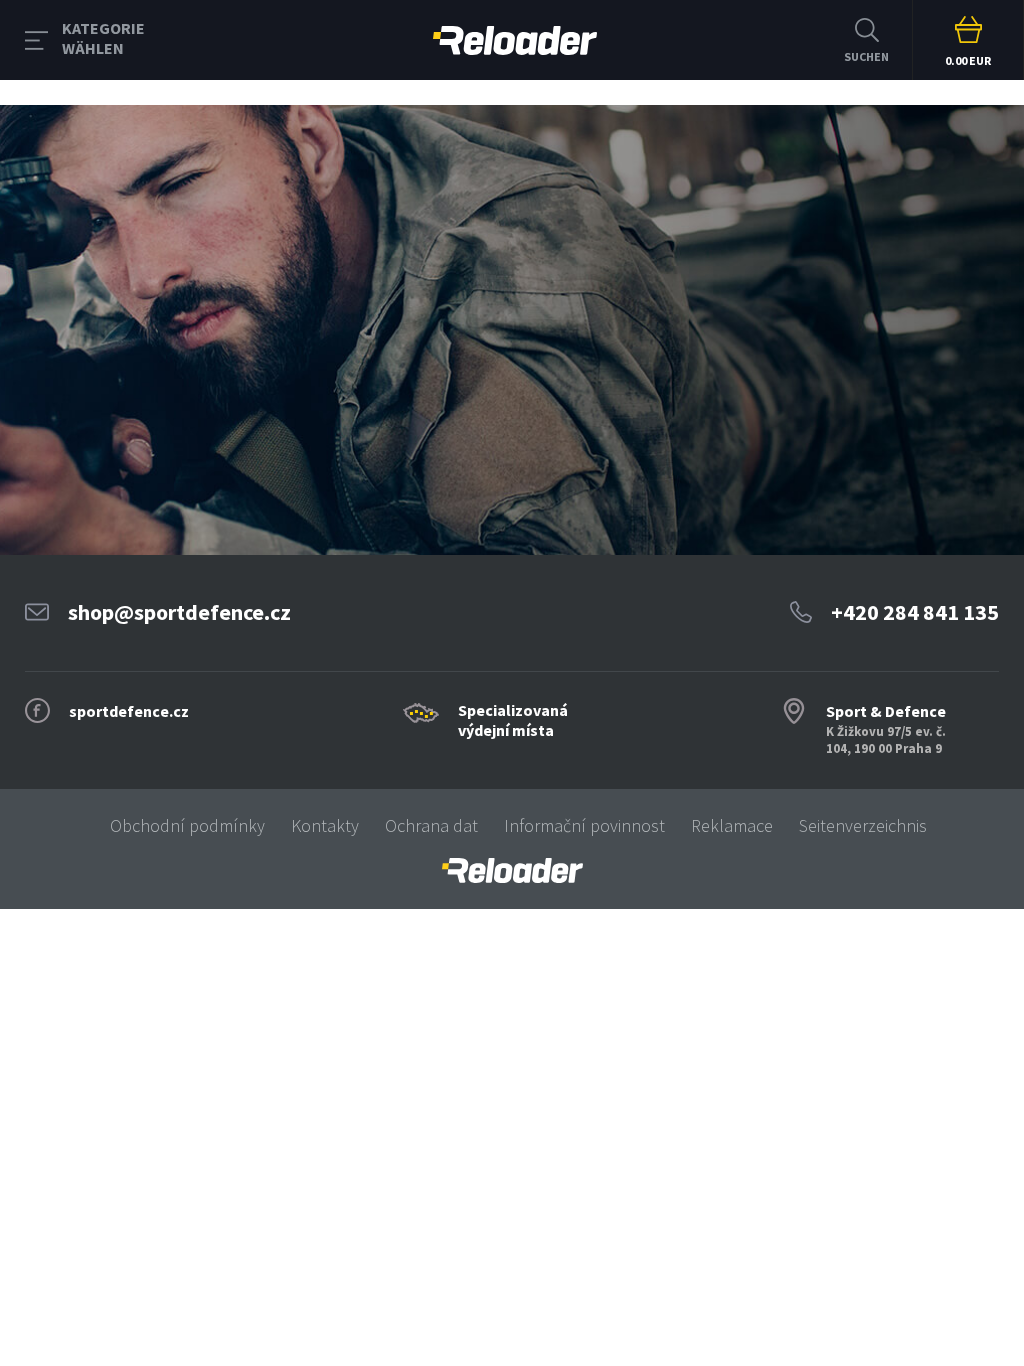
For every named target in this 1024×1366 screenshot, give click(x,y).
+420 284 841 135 (915, 612)
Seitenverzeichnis (863, 825)
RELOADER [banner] (515, 40)
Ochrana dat (431, 825)
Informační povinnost (584, 825)
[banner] (512, 870)
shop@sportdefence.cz (179, 612)
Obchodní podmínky (187, 825)
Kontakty (325, 825)
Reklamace (732, 825)
